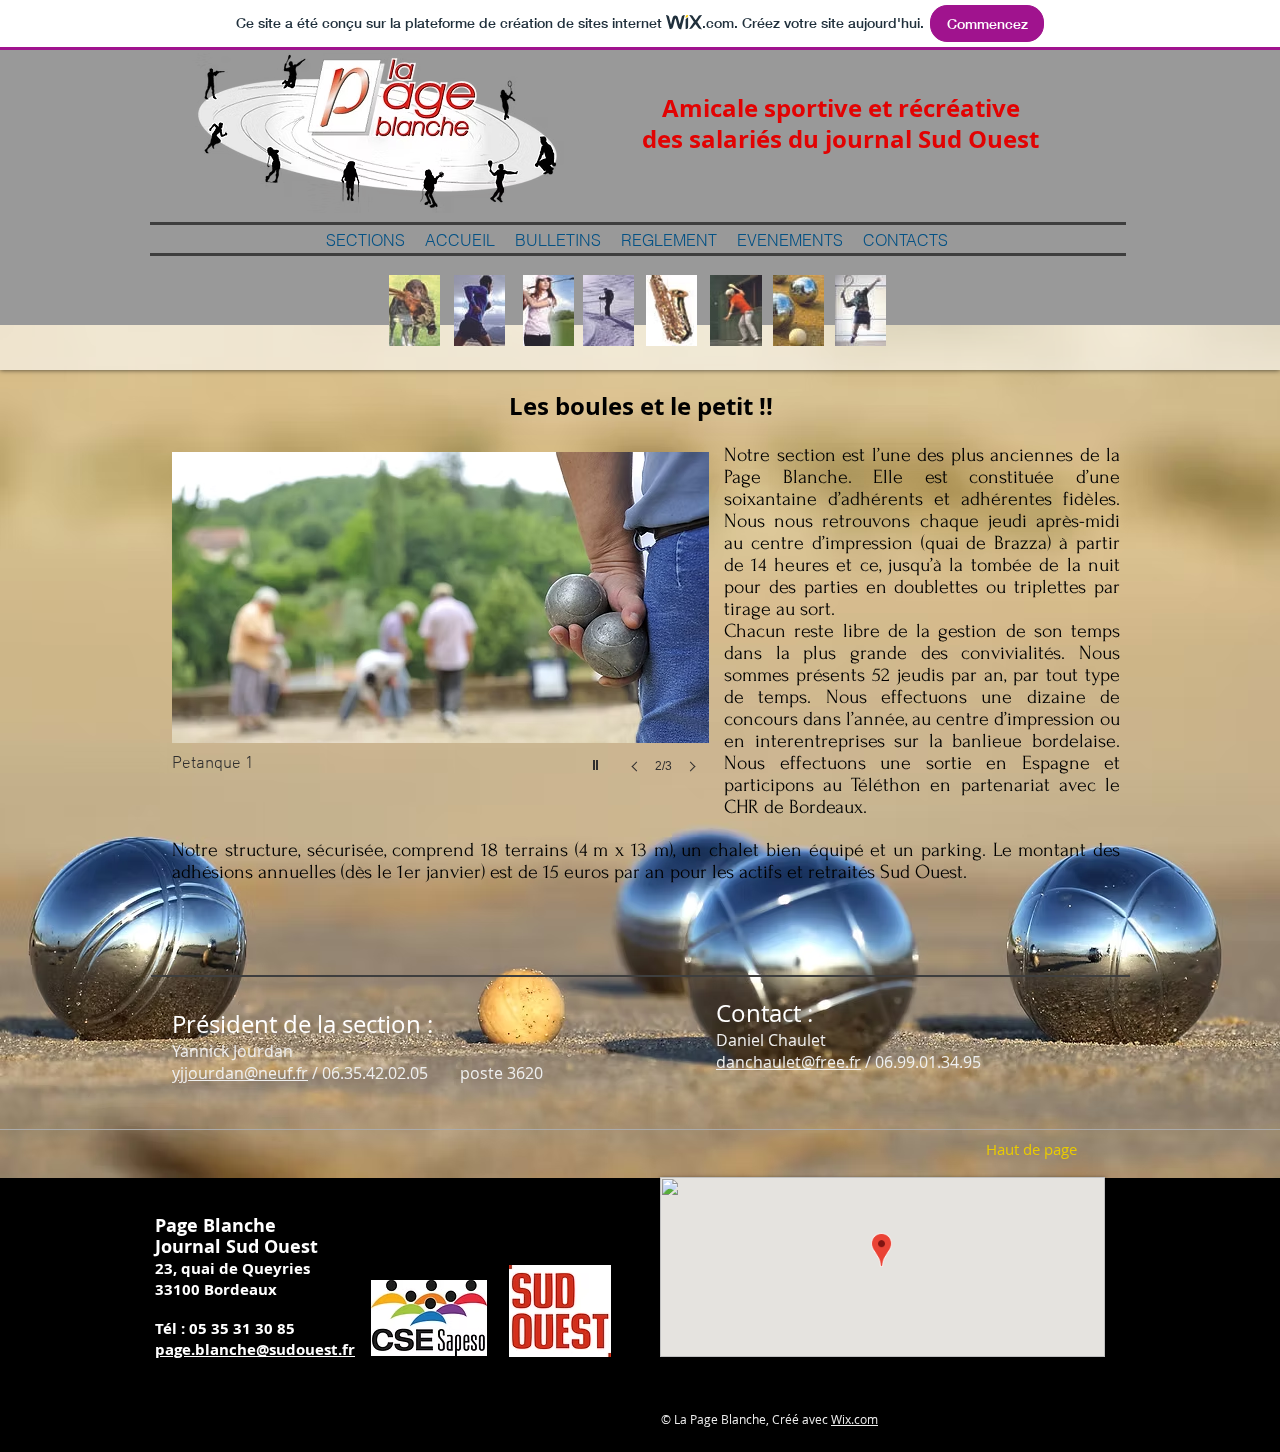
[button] (440, 632)
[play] (598, 760)
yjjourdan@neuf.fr (240, 1073)
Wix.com (854, 1419)
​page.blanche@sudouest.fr (255, 1349)
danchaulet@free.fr (788, 1062)
